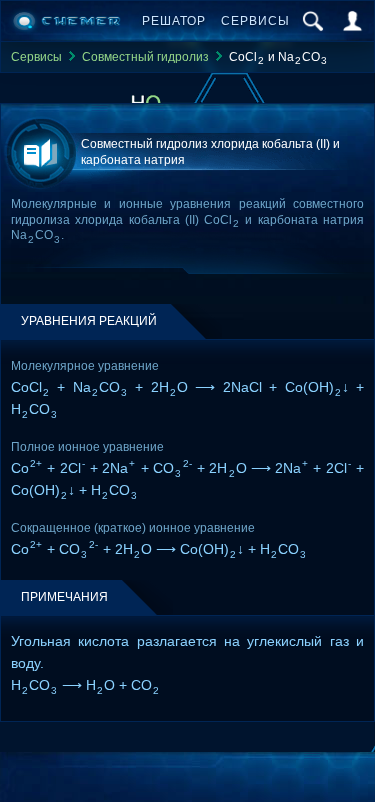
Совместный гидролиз (145, 57)
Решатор (174, 21)
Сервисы (255, 21)
